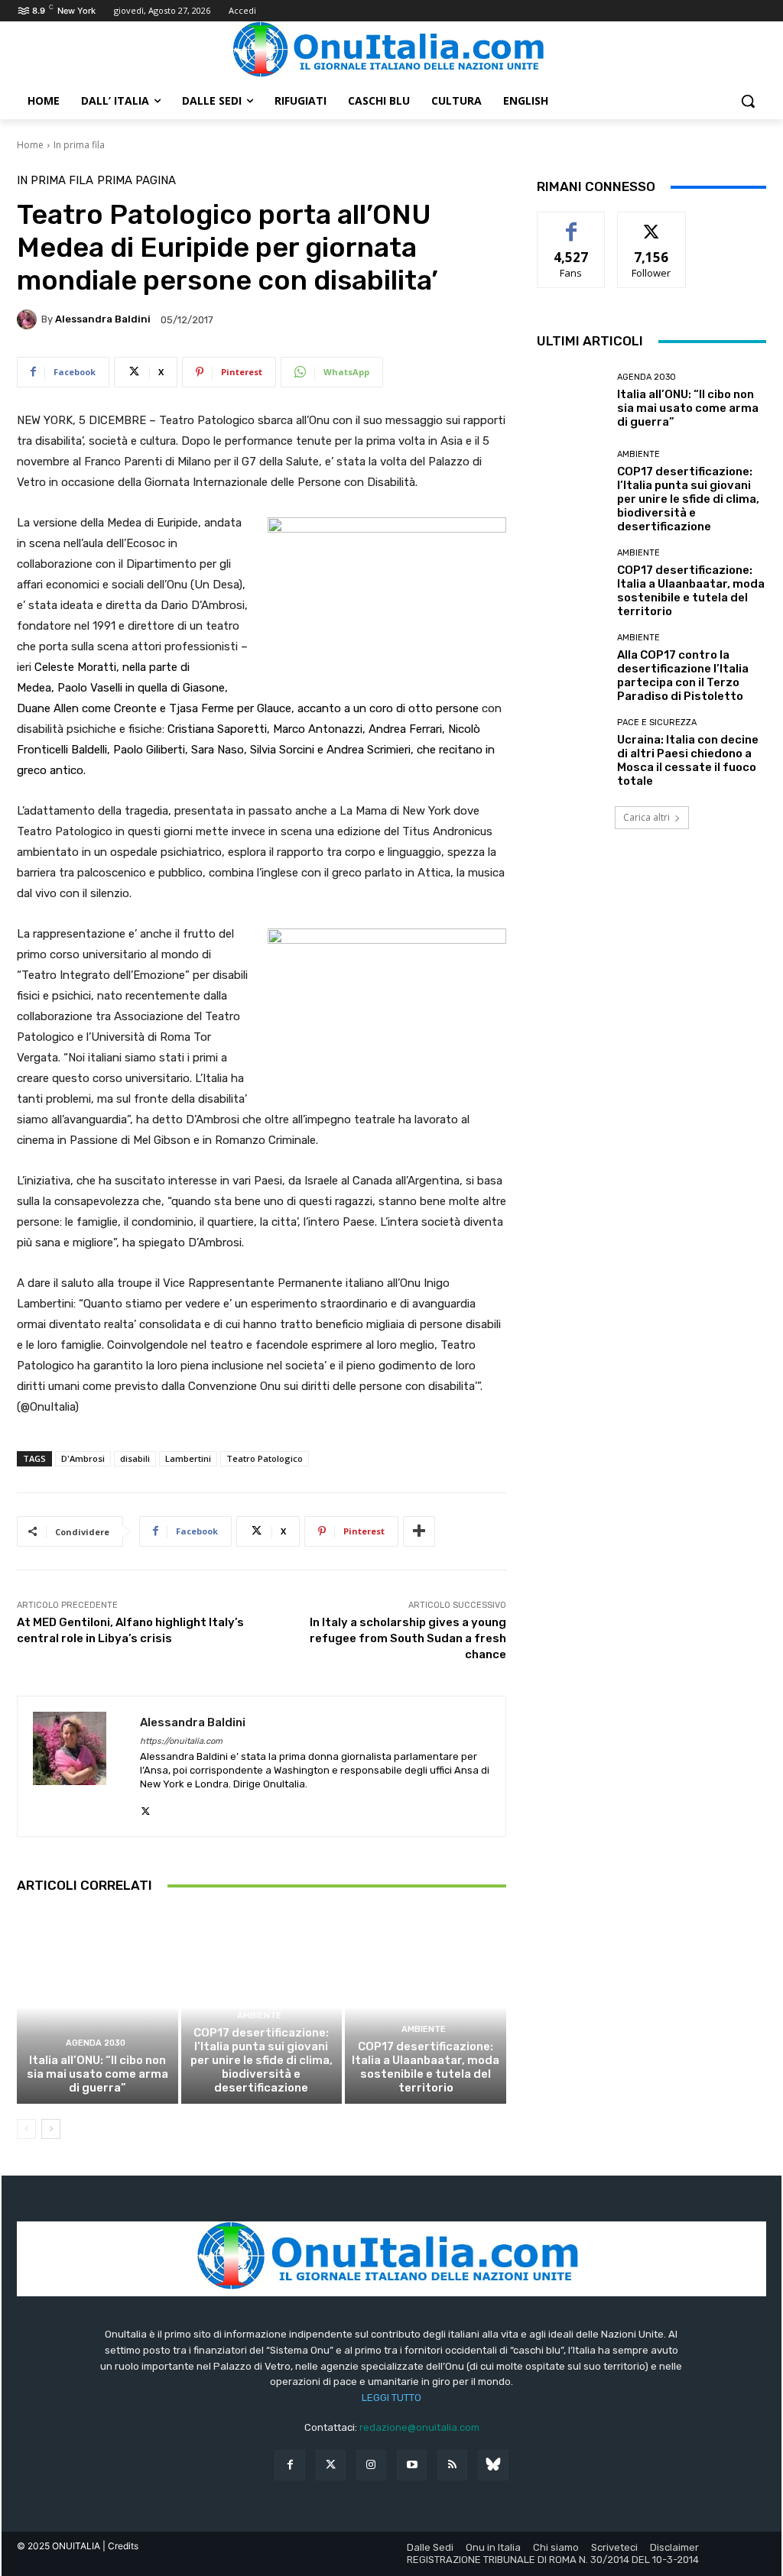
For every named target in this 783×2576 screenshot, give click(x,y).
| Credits (120, 2546)
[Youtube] (412, 2465)
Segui (652, 224)
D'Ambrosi (83, 1458)
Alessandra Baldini (103, 319)
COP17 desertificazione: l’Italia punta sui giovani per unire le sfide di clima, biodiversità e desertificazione (262, 2060)
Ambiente (259, 2015)
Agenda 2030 (96, 2043)
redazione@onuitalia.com (419, 2427)
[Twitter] (331, 2465)
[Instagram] (371, 2465)
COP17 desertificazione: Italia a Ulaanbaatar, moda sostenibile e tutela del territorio (426, 2067)
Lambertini (188, 1458)
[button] (748, 101)
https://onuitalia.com (181, 1741)
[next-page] (51, 2129)
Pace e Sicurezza (657, 723)
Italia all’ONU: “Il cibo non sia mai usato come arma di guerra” (97, 2074)
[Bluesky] (493, 2465)
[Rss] (452, 2465)
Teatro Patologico (265, 1458)
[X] (146, 1808)
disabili (135, 1458)
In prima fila (79, 145)
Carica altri (647, 817)
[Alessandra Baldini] (29, 319)
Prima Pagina (136, 181)
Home (30, 145)
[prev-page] (26, 2129)
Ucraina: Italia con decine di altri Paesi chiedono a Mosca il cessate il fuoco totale (688, 760)
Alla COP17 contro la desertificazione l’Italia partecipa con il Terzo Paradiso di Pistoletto (683, 676)
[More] (419, 1531)
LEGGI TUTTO (391, 2398)
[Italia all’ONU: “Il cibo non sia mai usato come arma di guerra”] (97, 2007)
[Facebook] (289, 2465)
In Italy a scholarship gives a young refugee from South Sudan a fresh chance (408, 1638)
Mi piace (571, 224)
